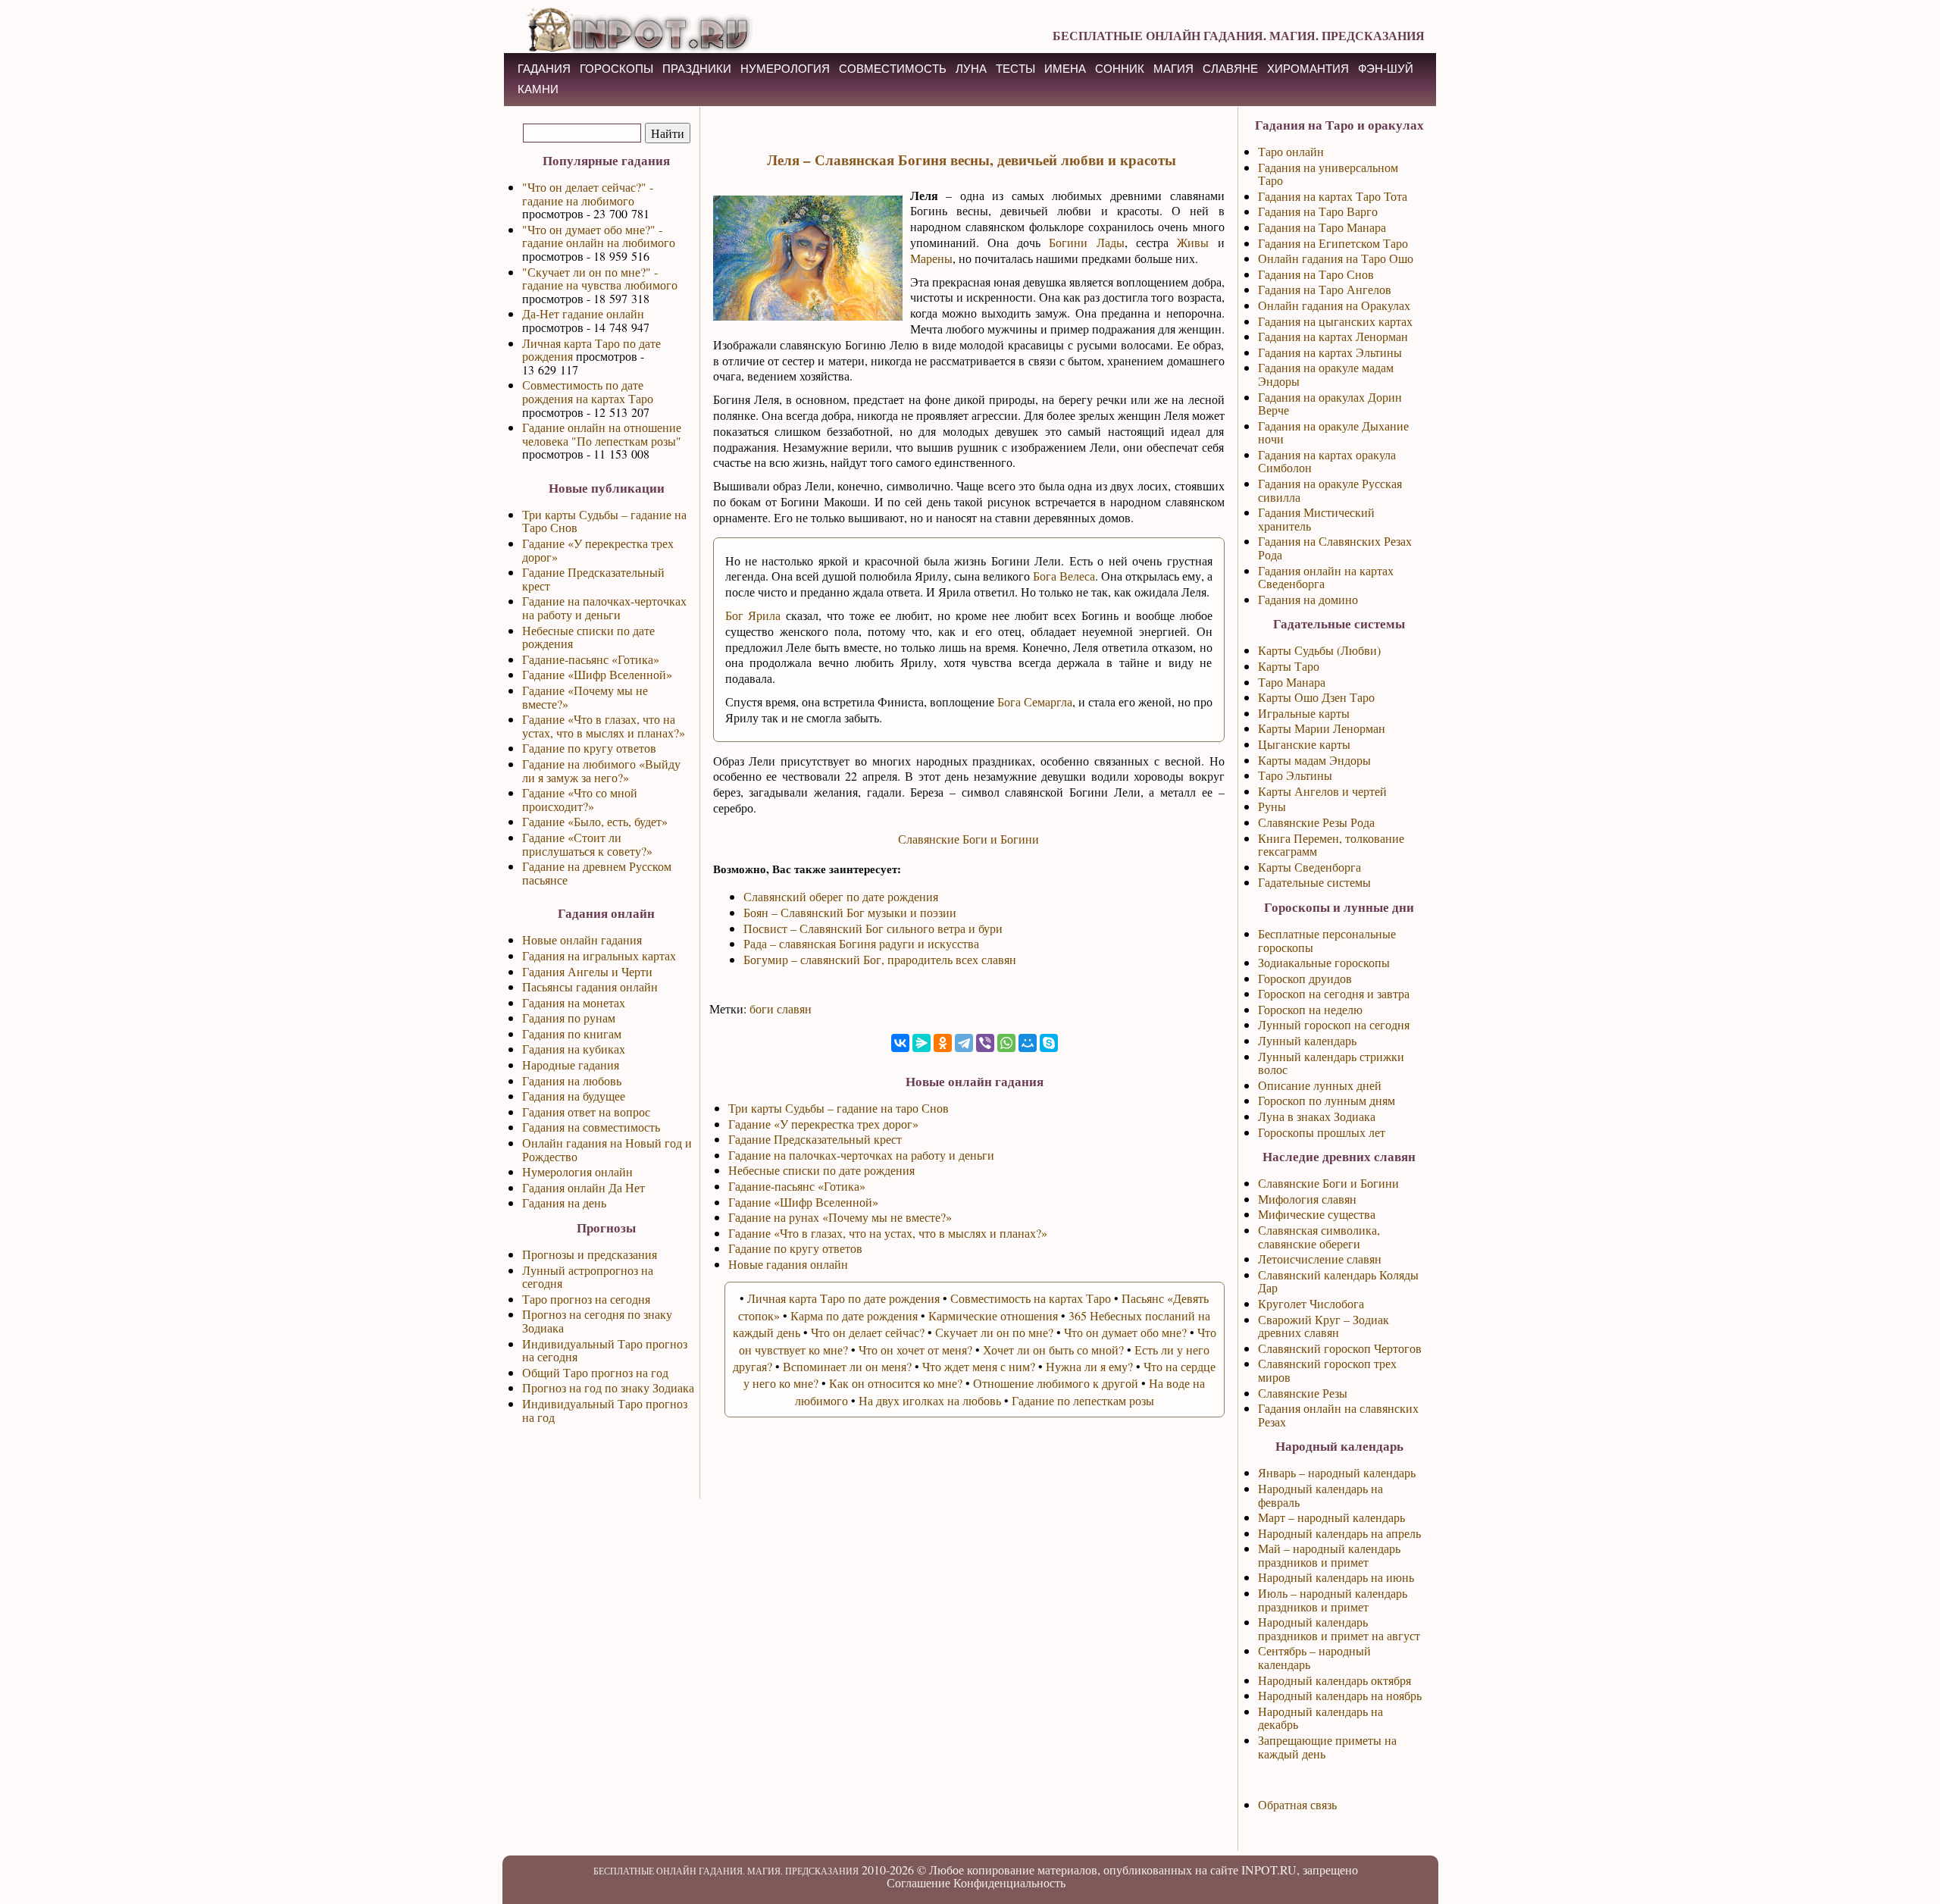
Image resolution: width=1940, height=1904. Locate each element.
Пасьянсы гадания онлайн (590, 986)
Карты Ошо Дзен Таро (1316, 697)
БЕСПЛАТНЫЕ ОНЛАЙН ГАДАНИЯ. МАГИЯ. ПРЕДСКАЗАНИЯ (1239, 35)
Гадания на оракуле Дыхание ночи (1333, 432)
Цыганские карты (1304, 744)
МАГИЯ (1173, 69)
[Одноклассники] (943, 1043)
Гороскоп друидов (1305, 978)
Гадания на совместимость (591, 1127)
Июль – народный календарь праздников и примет (1333, 1600)
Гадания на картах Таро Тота (1333, 196)
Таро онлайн (1291, 151)
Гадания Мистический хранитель (1316, 519)
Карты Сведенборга (1309, 867)
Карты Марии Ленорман (1322, 728)
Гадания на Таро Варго (1318, 211)
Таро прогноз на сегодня (586, 1299)
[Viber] (985, 1043)
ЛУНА (971, 69)
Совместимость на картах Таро (1031, 1298)
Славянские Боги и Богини (968, 839)
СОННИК (1120, 69)
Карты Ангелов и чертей (1322, 791)
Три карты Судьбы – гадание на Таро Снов (604, 521)
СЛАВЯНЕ (1230, 69)
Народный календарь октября (1335, 1680)
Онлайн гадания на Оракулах (1334, 305)
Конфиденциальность (1009, 1882)
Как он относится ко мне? (896, 1383)
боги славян (781, 1008)
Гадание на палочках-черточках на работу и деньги (604, 608)
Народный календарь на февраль (1320, 1495)
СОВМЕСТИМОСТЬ (893, 69)
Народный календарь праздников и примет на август (1339, 1628)
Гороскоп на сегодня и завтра (1334, 993)
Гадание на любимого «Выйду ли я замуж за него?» (601, 770)
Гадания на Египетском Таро (1333, 243)
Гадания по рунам (569, 1018)
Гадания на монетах (574, 1002)
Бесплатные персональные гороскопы (1327, 940)
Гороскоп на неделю (1310, 1009)
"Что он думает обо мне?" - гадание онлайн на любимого (599, 236)
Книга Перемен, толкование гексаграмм (1331, 845)
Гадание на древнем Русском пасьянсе (597, 873)
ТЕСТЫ (1015, 69)
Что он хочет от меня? (915, 1350)
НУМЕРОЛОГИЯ (785, 69)
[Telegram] (964, 1043)
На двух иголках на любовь (930, 1400)
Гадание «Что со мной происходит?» (580, 799)
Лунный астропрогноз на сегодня (588, 1277)
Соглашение (918, 1882)
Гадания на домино (1308, 599)
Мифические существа (1317, 1214)
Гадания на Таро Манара (1322, 227)
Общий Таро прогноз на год (595, 1372)
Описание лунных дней (1320, 1085)
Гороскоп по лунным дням (1327, 1100)
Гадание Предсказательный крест (593, 579)
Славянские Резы (1303, 1393)
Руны (1272, 806)
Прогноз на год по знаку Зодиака (608, 1387)
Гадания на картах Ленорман (1333, 336)
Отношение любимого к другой (1056, 1383)
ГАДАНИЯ (544, 69)
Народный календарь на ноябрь (1340, 1695)
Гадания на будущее (574, 1096)
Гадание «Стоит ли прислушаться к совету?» (587, 844)
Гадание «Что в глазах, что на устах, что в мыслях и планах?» (604, 726)
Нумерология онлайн (577, 1171)
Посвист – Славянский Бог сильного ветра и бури (873, 928)
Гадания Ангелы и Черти (587, 971)
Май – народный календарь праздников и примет (1329, 1555)
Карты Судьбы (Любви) (1319, 650)
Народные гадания (571, 1065)
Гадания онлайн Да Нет (584, 1187)
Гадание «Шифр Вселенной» (597, 674)
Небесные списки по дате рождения (588, 637)
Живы (1193, 242)
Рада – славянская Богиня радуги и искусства (861, 943)
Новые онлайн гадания (582, 939)
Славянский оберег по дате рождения (841, 896)
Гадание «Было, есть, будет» (595, 821)
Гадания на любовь (572, 1080)
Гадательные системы (1314, 882)
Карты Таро (1289, 666)
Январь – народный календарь (1337, 1472)
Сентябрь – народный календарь (1314, 1657)
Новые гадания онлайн (788, 1264)
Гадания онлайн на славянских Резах (1338, 1415)
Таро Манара (1292, 682)
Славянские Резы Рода (1316, 822)
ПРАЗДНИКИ (697, 69)
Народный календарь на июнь (1336, 1577)
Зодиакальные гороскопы (1324, 962)
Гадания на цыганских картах (1335, 321)
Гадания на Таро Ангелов (1325, 289)
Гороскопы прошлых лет (1322, 1132)
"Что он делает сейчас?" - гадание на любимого (588, 194)
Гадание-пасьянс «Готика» (591, 659)
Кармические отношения (993, 1315)
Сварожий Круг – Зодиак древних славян (1324, 1326)
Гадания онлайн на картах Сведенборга (1326, 577)
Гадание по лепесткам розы (1083, 1400)
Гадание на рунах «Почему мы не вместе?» (840, 1217)
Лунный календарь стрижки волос (1331, 1063)
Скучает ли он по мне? (994, 1332)
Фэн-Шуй (1386, 69)
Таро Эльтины (1295, 775)
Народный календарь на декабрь (1320, 1718)
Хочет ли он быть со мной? (1053, 1350)
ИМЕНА (1065, 69)
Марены (931, 258)
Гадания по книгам (572, 1033)
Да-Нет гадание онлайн (583, 313)
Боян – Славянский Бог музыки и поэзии (850, 912)
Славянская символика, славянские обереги (1319, 1237)
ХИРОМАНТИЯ (1308, 69)
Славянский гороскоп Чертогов (1340, 1348)
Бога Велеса (1064, 576)
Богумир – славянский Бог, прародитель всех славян (880, 959)
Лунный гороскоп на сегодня (1334, 1024)
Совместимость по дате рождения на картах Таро (588, 391)
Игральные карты (1304, 713)
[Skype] (1049, 1043)
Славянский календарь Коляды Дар (1338, 1281)
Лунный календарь (1307, 1040)
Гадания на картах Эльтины (1330, 352)
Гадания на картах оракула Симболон (1327, 461)
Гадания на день (564, 1203)
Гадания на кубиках (574, 1049)
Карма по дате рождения (854, 1315)
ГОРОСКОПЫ (616, 69)
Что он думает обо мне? (1125, 1332)
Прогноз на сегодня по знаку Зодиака (597, 1321)
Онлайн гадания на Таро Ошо (1336, 258)
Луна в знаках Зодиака (1317, 1116)
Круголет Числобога (1311, 1303)
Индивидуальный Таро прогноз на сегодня (605, 1350)
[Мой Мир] (1028, 1043)
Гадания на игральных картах (599, 955)
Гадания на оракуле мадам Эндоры (1326, 374)
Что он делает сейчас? (868, 1332)
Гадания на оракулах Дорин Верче (1330, 404)
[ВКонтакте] (900, 1043)
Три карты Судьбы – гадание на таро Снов (839, 1108)
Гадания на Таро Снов (1316, 274)
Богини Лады (1086, 242)
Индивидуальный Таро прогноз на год (605, 1410)
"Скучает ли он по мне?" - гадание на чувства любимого (600, 279)
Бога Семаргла (1035, 701)
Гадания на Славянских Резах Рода (1335, 548)
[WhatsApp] (1006, 1043)
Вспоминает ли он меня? (847, 1366)
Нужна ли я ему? (1089, 1366)
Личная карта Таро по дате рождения (591, 350)
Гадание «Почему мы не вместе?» (585, 697)
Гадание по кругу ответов (589, 748)
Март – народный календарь (1331, 1517)
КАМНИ (538, 89)
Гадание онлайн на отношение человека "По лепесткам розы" (602, 434)
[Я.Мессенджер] (921, 1043)
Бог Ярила (753, 615)
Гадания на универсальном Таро (1328, 174)
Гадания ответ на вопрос (586, 1112)
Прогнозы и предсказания (590, 1254)
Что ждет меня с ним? (979, 1366)
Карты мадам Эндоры (1314, 760)
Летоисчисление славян (1320, 1259)
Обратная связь (1297, 1804)
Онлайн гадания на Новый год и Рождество (607, 1149)
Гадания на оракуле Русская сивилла (1330, 490)
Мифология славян (1307, 1199)
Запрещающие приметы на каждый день (1327, 1747)
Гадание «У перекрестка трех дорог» (598, 550)
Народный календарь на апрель (1339, 1533)
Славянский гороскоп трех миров (1327, 1370)
